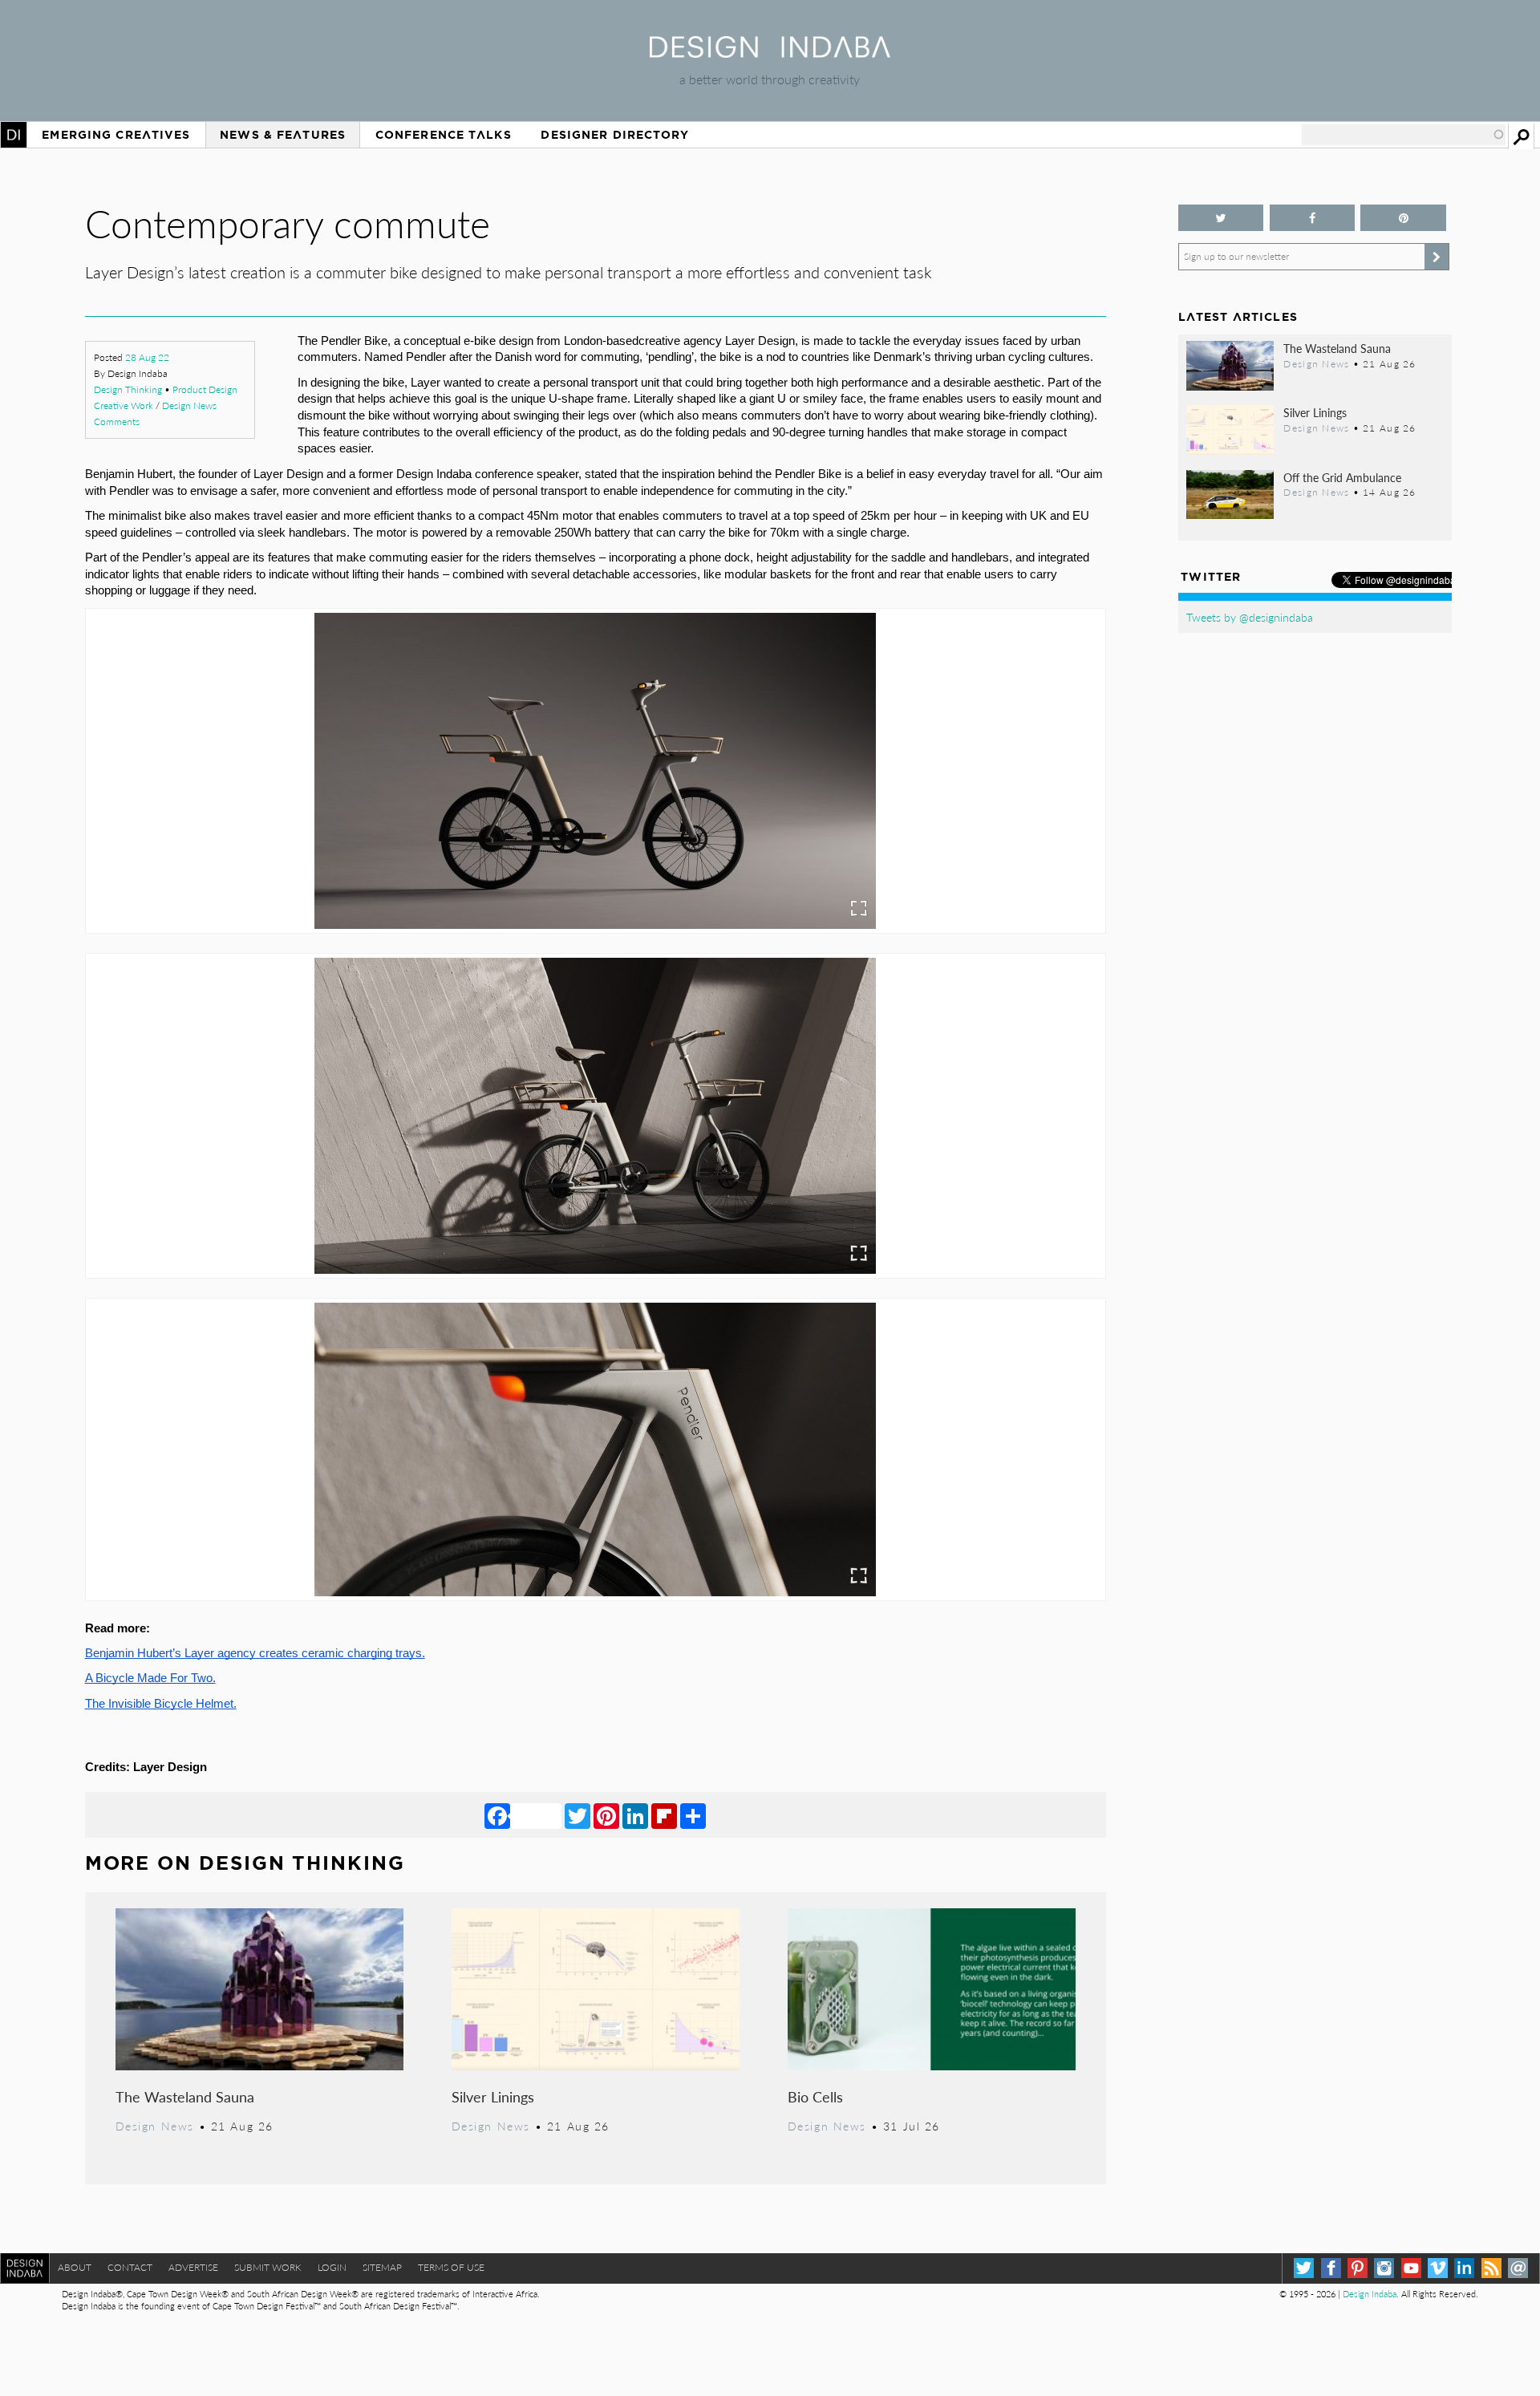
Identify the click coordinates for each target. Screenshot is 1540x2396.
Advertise (193, 2267)
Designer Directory (615, 135)
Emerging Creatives (116, 135)
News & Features (283, 135)
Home (14, 135)
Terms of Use (451, 2267)
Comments (117, 422)
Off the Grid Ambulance (1342, 477)
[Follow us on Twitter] (1221, 218)
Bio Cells (815, 2096)
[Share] (693, 1815)
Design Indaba (1370, 2294)
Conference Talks (444, 135)
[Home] (770, 53)
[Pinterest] (606, 1815)
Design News (189, 405)
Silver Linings (493, 2096)
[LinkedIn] (635, 1815)
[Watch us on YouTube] (1411, 2268)
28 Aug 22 (147, 357)
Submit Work (268, 2267)
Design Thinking (128, 389)
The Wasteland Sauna (185, 2096)
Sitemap (382, 2267)
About (75, 2267)
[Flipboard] (664, 1815)
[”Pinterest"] (1403, 218)
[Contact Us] (1518, 2268)
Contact (130, 2267)
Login (332, 2267)
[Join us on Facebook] (1313, 218)
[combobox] (1404, 135)
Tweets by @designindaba (1250, 617)
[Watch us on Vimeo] (1438, 2268)
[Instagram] (1384, 2268)
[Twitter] (577, 1815)
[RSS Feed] (1491, 2268)
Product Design (205, 389)
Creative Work (124, 405)
